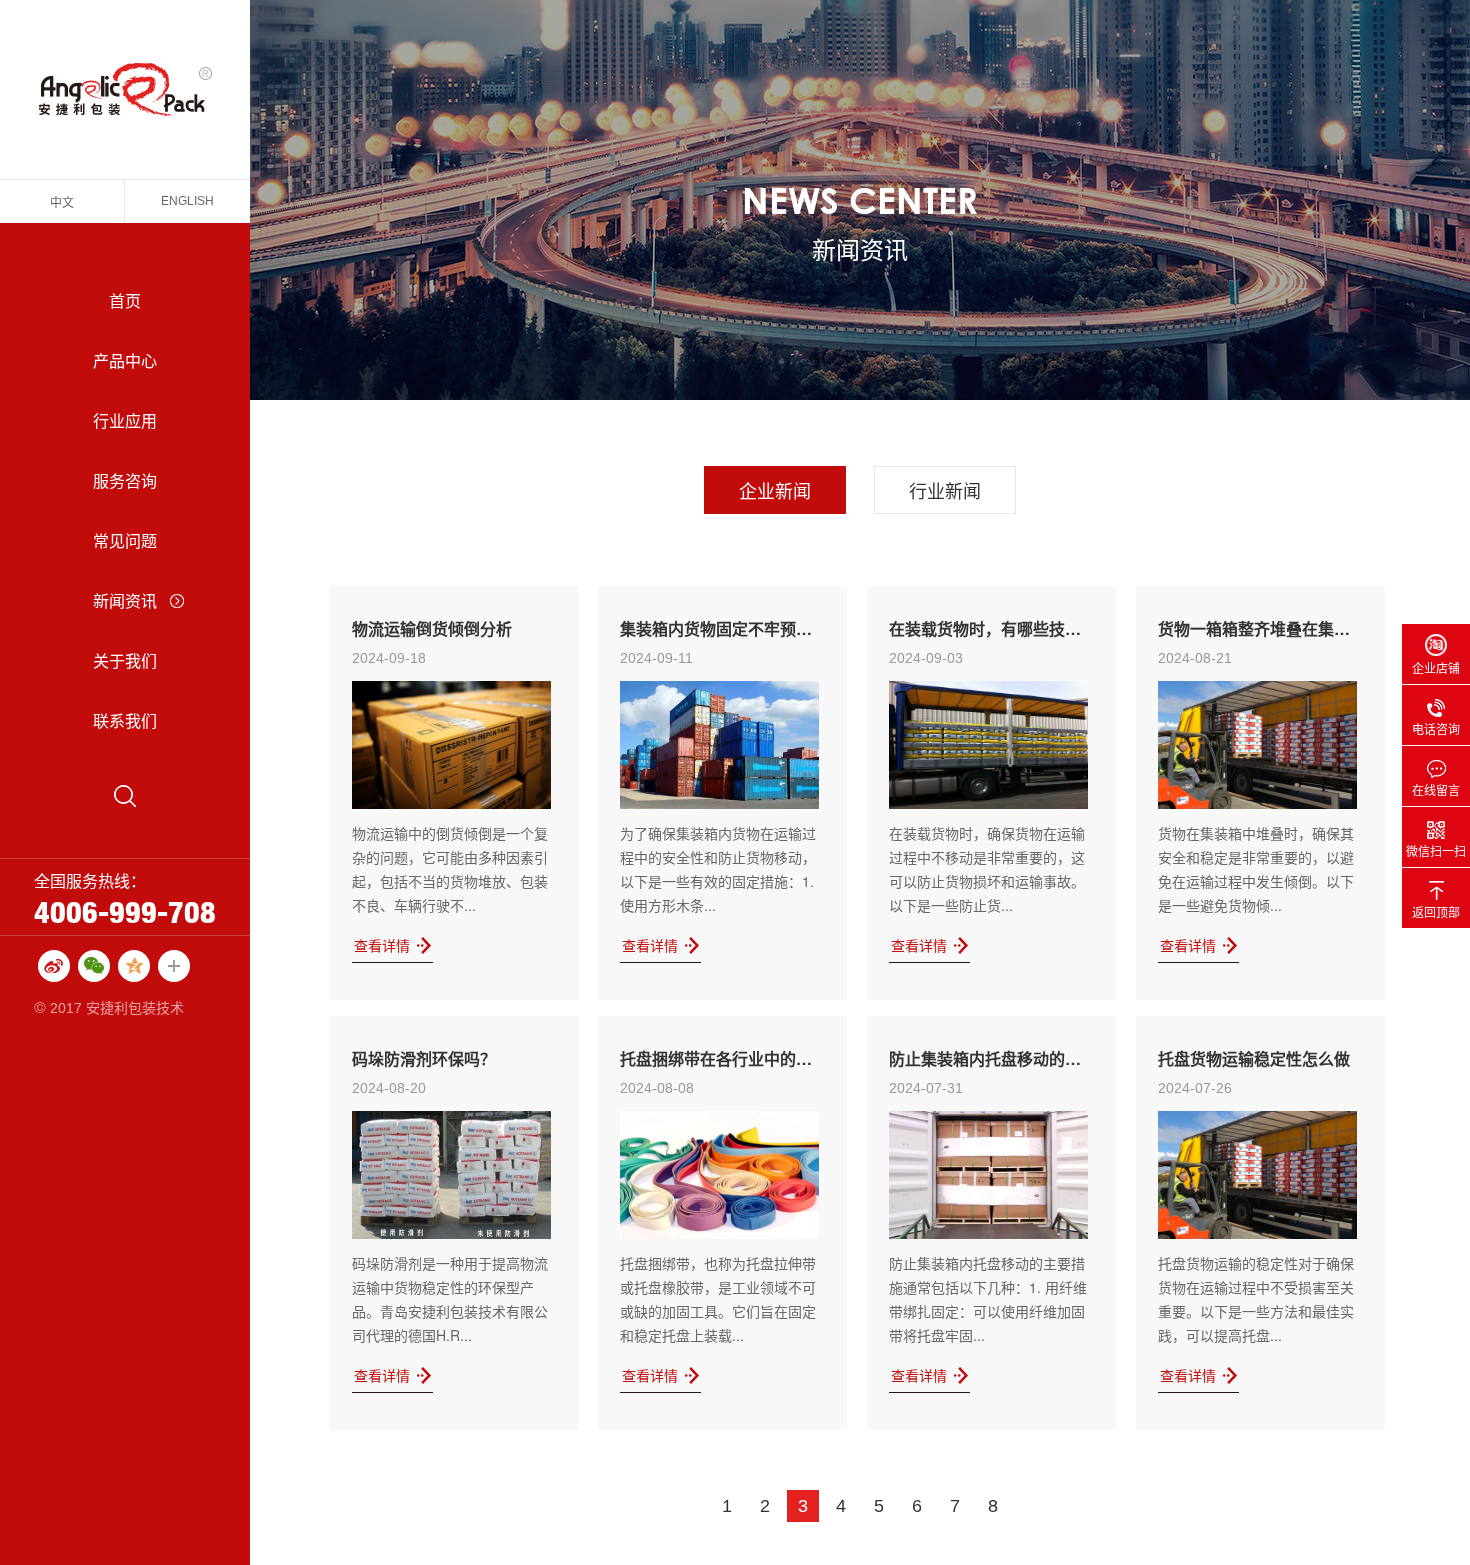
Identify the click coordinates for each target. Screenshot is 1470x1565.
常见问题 (125, 540)
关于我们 (125, 660)
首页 (125, 300)
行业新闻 (945, 490)
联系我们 (125, 720)
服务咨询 (125, 480)
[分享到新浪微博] (54, 966)
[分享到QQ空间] (134, 966)
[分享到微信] (94, 966)
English (187, 201)
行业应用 (125, 420)
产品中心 (125, 360)
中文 (62, 201)
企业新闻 (775, 490)
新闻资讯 (125, 600)
